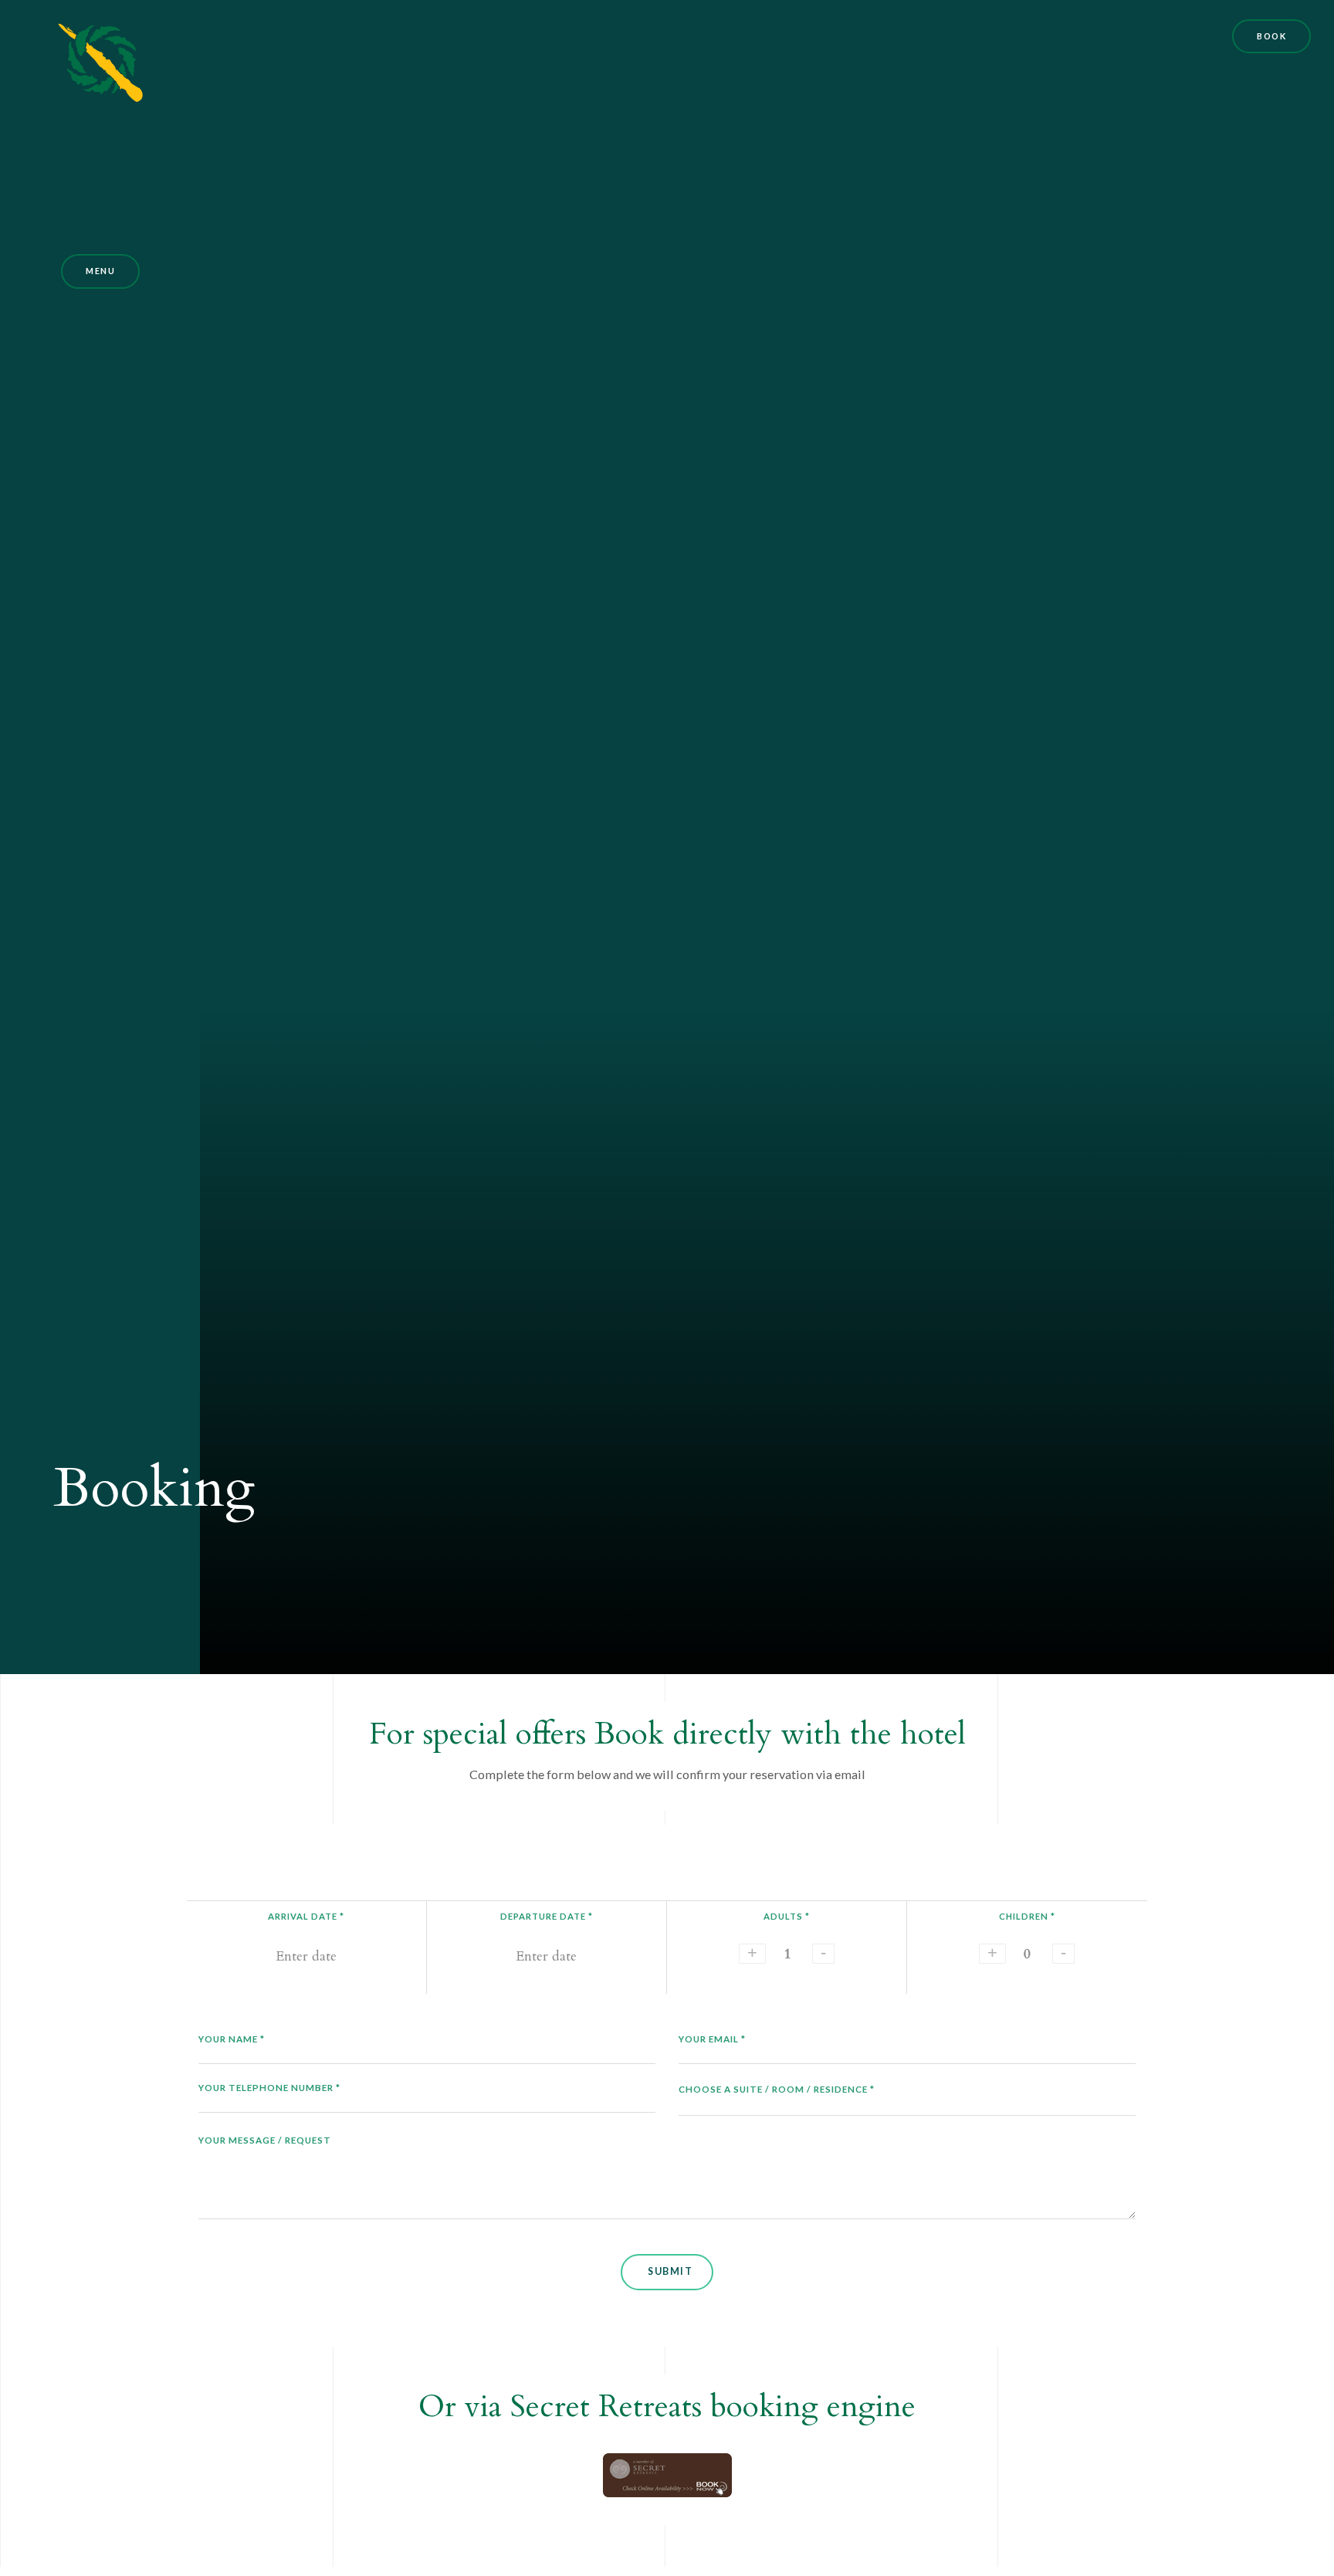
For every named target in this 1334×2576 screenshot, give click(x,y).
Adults (787, 1916)
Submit (670, 2271)
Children (1027, 1916)
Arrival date (306, 1916)
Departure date (547, 1916)
